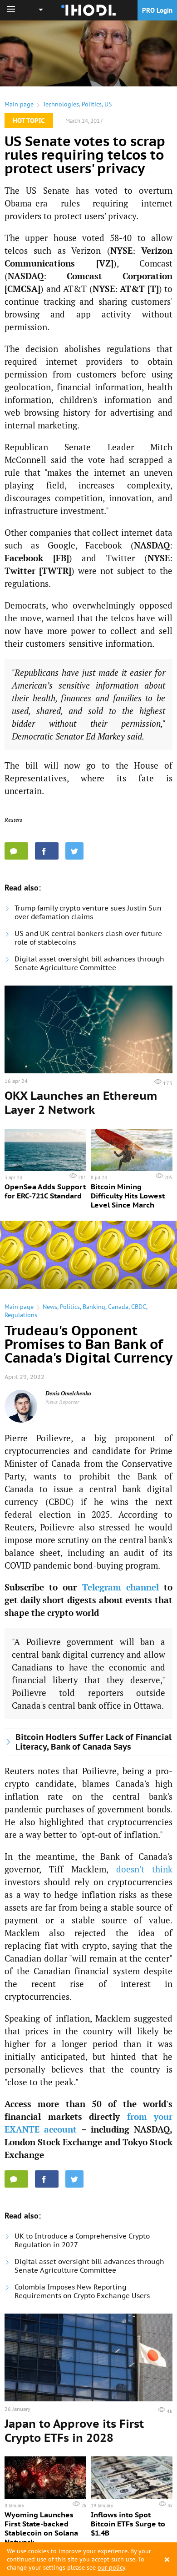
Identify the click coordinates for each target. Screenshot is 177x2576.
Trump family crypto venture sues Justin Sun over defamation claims (88, 912)
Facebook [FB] (37, 558)
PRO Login (157, 10)
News (50, 1307)
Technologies (61, 104)
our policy (111, 2567)
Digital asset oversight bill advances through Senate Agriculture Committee (89, 963)
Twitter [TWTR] (38, 571)
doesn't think (145, 1869)
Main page (19, 104)
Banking (94, 1307)
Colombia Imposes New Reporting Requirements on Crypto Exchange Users (82, 2291)
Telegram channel (120, 1587)
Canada (118, 1307)
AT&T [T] (139, 289)
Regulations (21, 1315)
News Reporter (62, 1402)
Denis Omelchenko (68, 1393)
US (108, 104)
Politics (92, 104)
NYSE (121, 250)
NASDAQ (26, 276)
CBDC (139, 1307)
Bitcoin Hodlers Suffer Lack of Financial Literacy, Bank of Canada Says (93, 1742)
